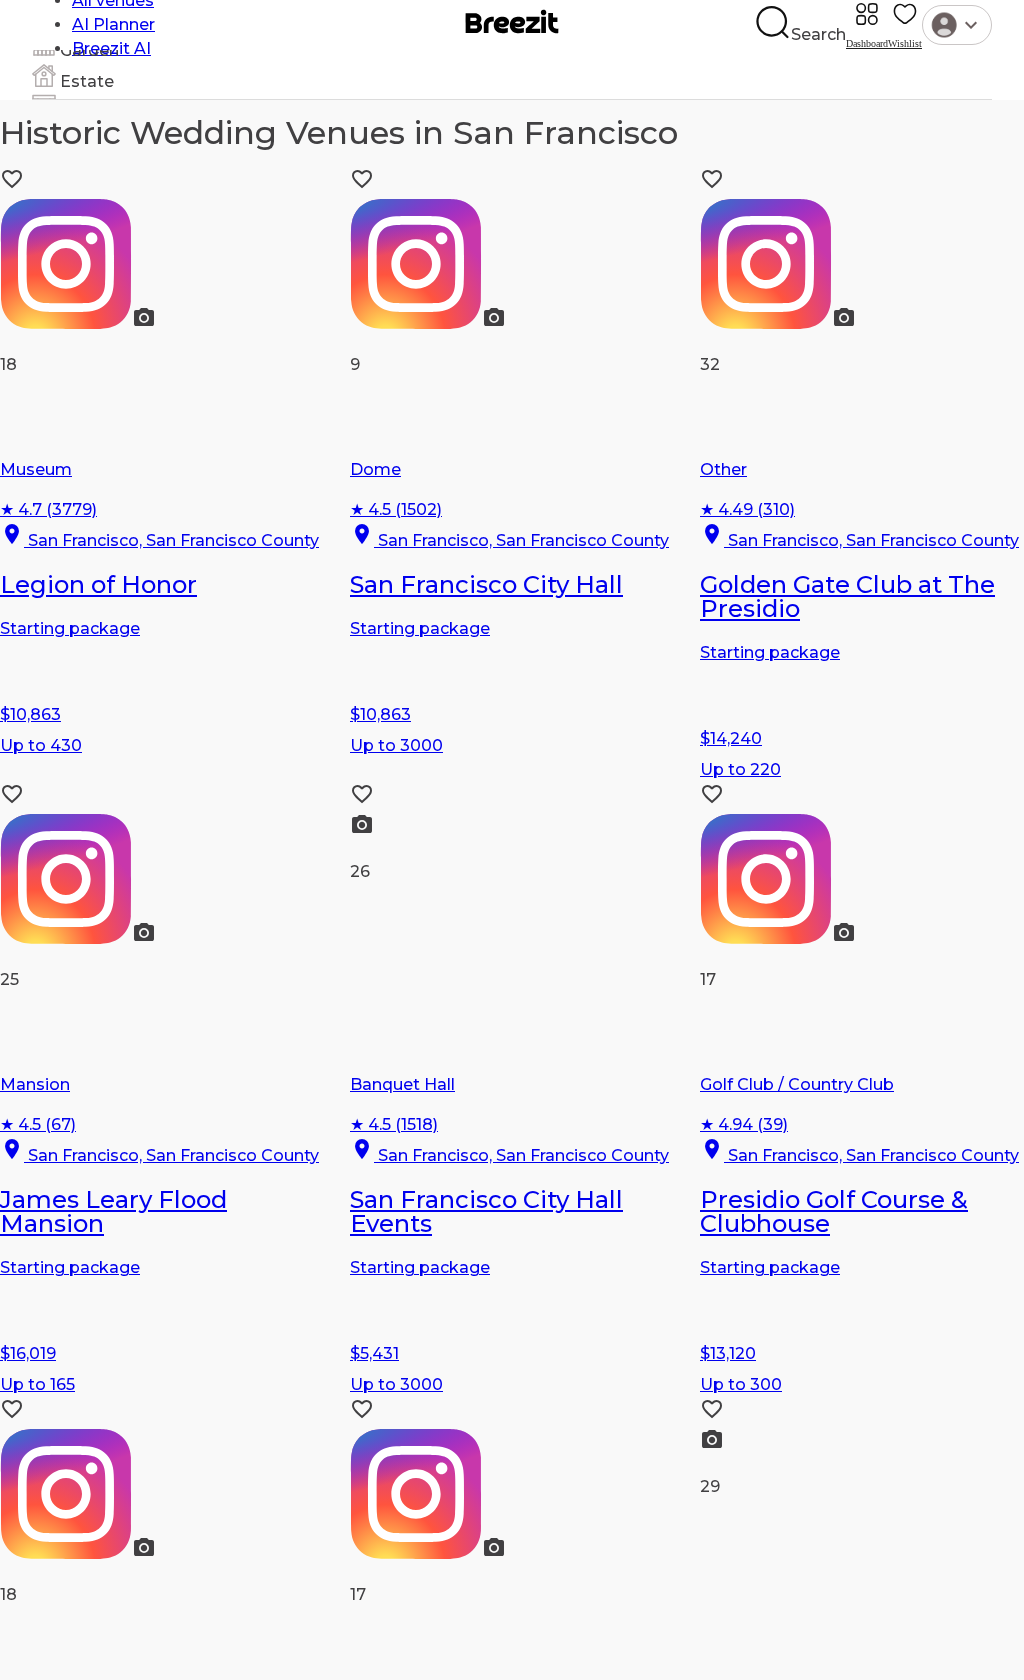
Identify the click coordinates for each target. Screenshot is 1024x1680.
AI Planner (113, 24)
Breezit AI (111, 48)
